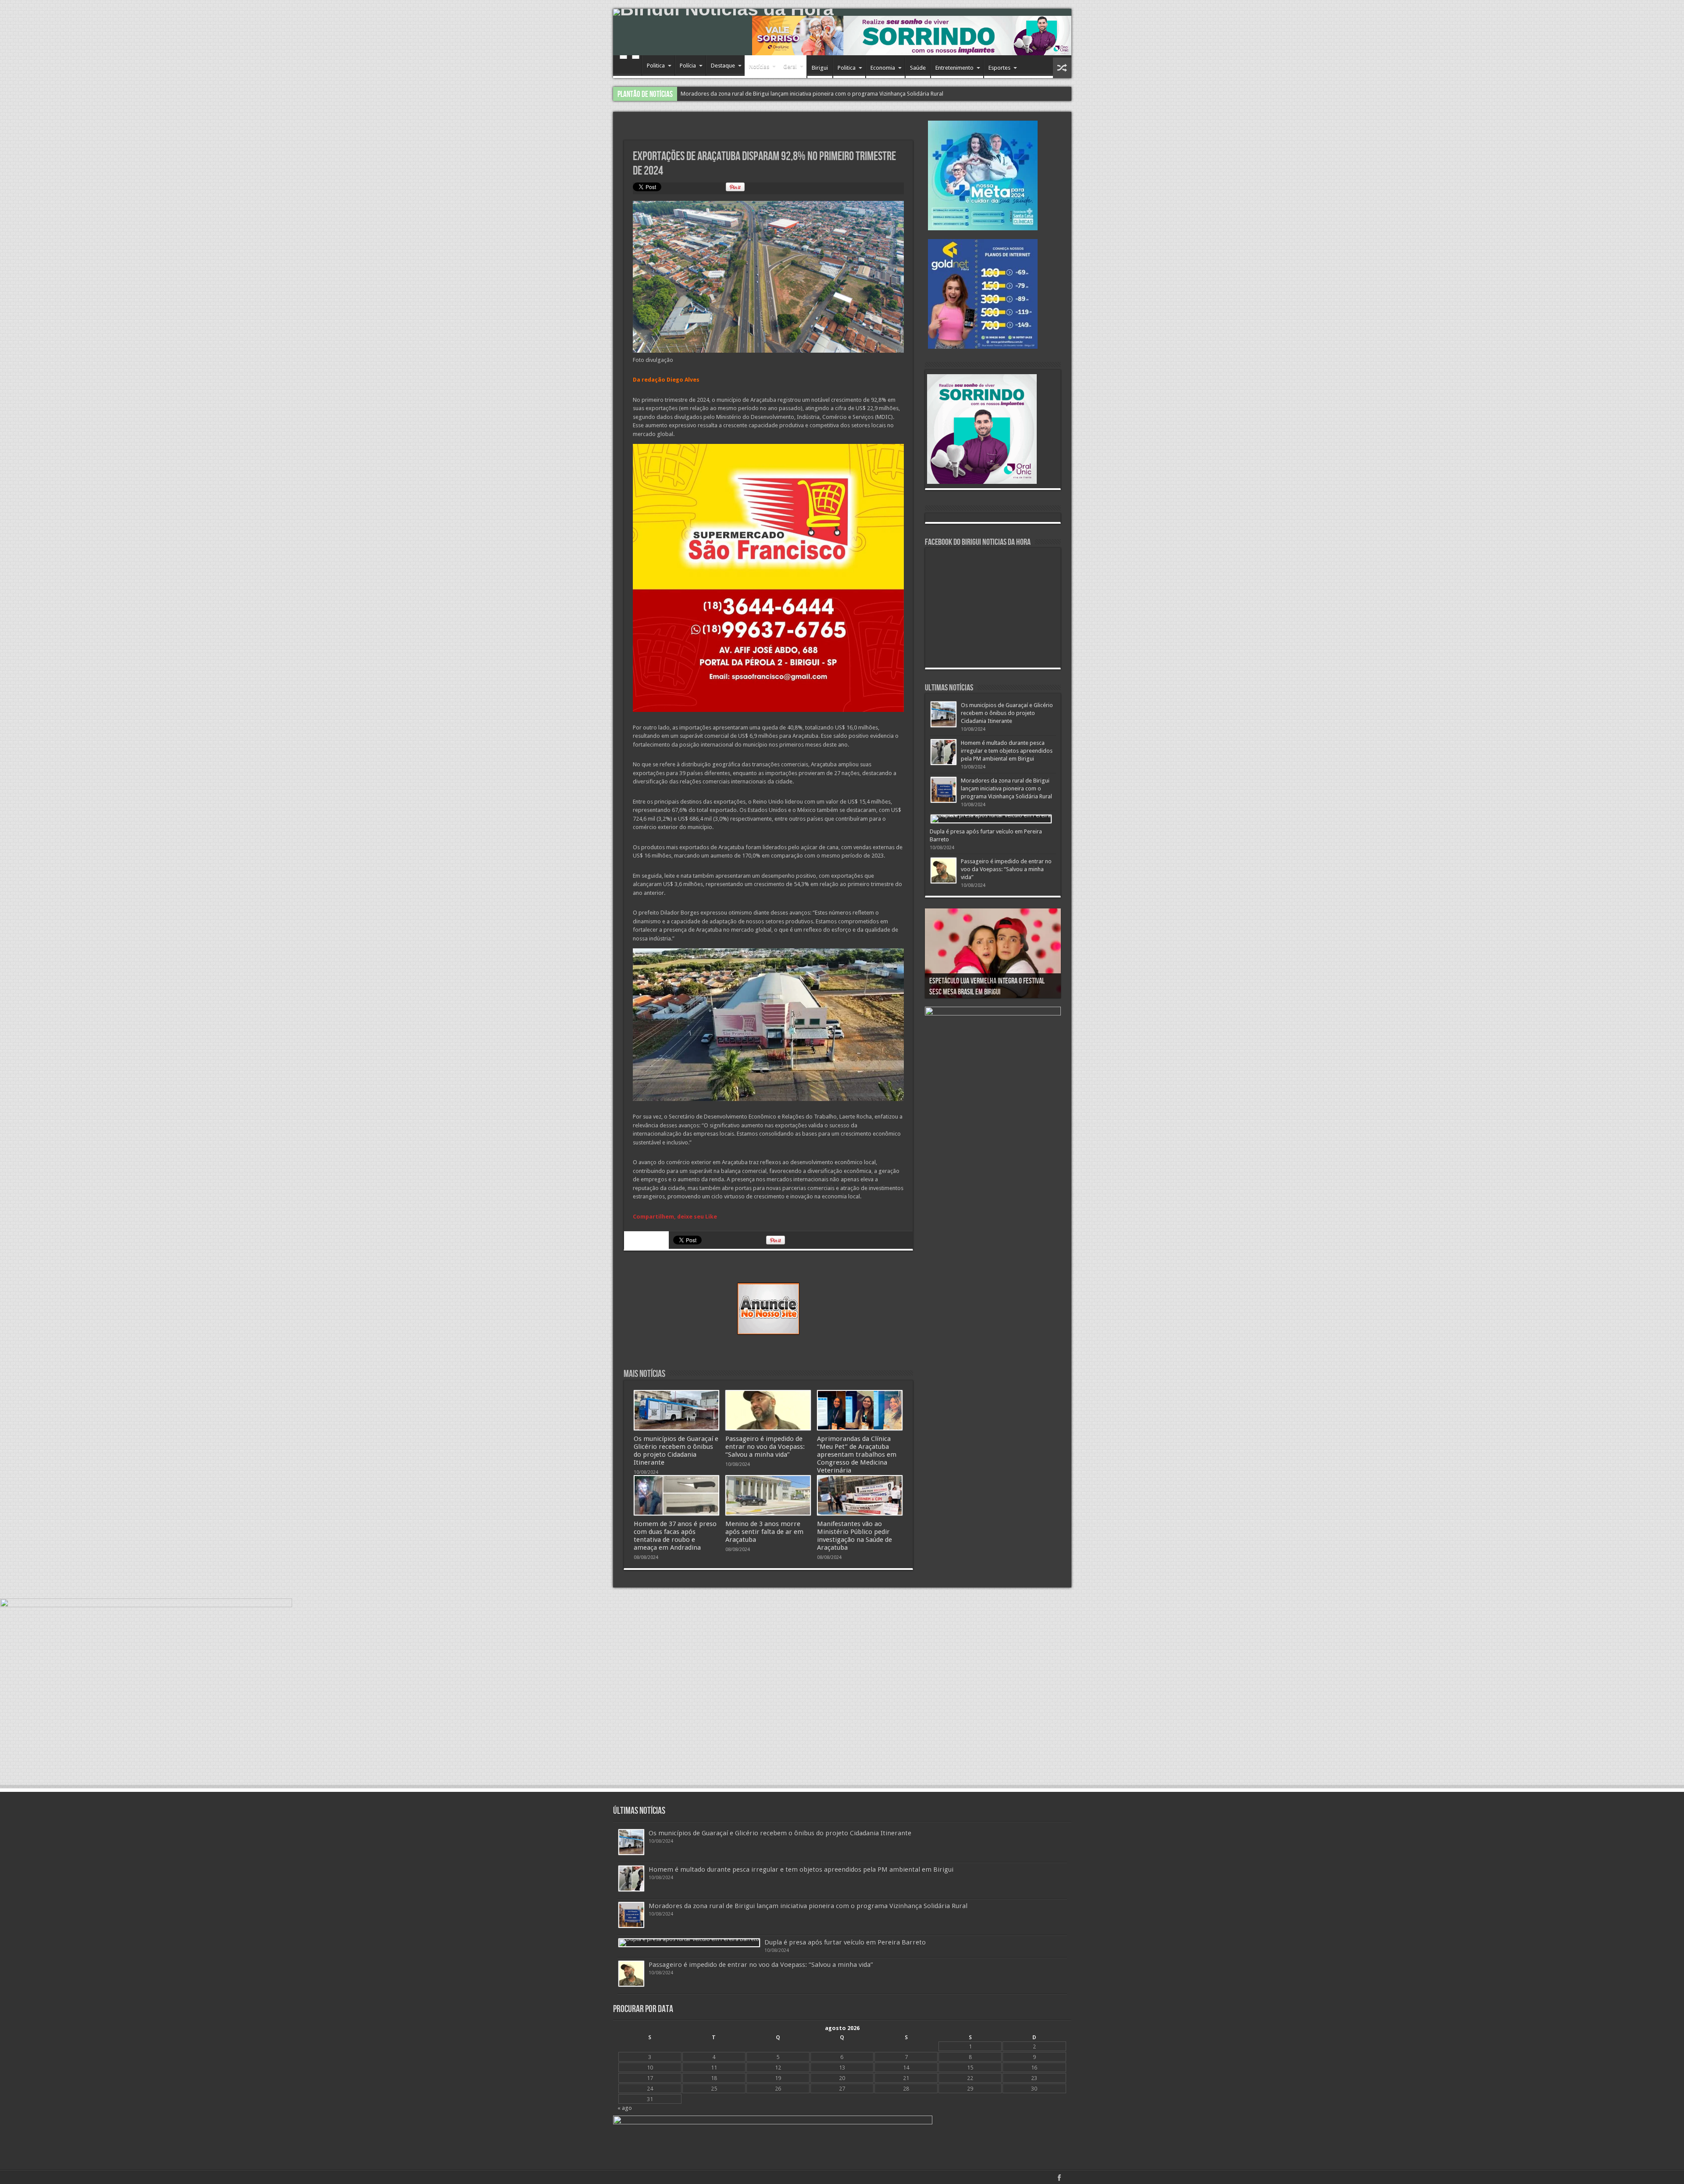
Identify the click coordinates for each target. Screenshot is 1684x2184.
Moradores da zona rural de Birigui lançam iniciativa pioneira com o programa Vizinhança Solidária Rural (1006, 788)
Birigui (820, 68)
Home (630, 67)
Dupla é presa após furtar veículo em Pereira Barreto (845, 1942)
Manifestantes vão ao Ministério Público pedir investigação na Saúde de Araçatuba (854, 1536)
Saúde (918, 68)
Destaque (723, 66)
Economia (883, 68)
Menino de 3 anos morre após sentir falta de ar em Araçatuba (764, 1532)
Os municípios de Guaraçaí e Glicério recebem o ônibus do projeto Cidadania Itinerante (676, 1451)
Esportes (999, 68)
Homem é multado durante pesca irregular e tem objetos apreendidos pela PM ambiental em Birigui (1007, 751)
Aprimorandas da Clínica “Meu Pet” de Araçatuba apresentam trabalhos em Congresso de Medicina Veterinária (857, 1455)
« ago (625, 2108)
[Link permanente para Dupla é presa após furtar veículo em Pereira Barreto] (991, 819)
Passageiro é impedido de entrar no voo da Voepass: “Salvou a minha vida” (775, 94)
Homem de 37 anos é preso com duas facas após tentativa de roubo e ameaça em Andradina (675, 1536)
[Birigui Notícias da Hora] (842, 12)
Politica (656, 66)
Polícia (688, 66)
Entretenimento (954, 68)
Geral (790, 66)
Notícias (759, 66)
